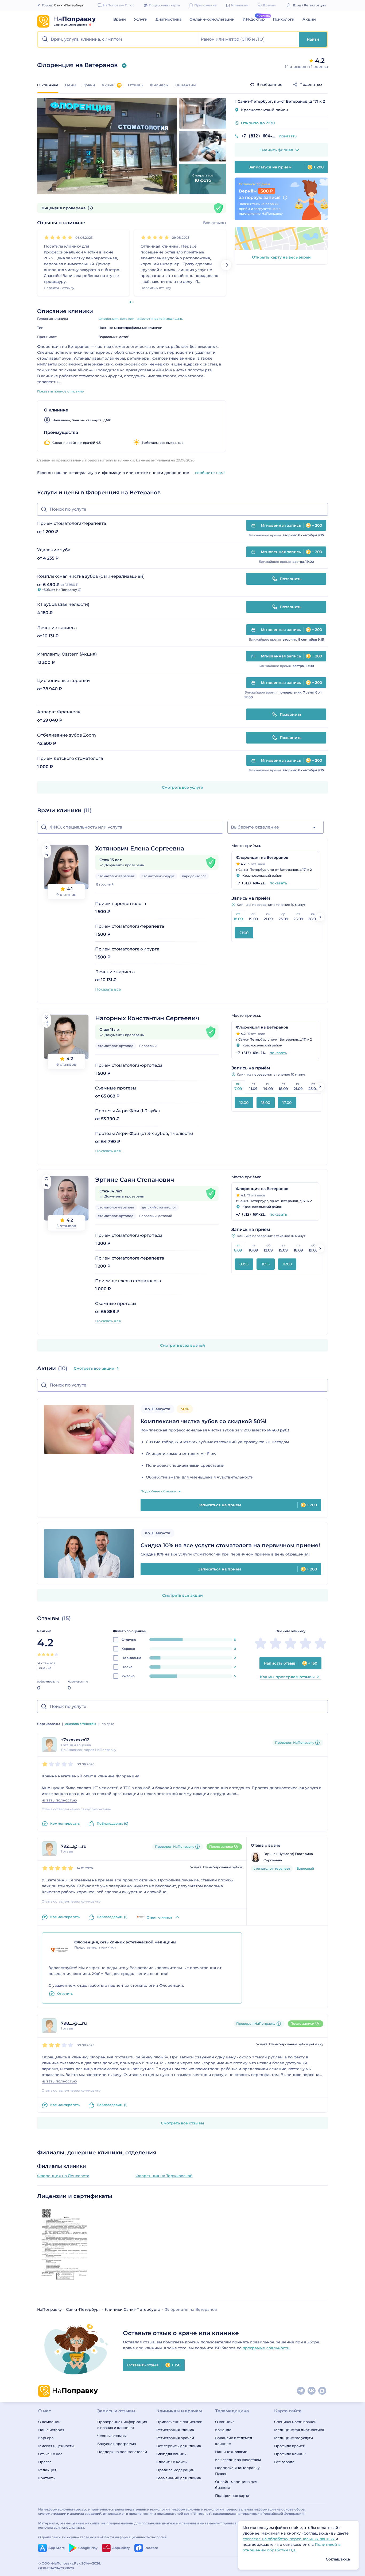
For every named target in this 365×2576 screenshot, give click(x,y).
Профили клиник (290, 2454)
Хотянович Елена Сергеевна (140, 848)
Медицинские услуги (294, 2438)
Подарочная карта (232, 2496)
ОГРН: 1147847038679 (56, 2568)
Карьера (46, 2438)
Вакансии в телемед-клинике (234, 2441)
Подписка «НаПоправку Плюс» (237, 2471)
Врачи (120, 19)
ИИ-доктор (254, 19)
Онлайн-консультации (212, 19)
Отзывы (136, 85)
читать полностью (59, 1800)
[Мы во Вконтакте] (312, 2391)
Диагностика (168, 19)
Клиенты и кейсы (172, 2462)
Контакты (47, 2478)
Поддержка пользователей (122, 2452)
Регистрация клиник (175, 2430)
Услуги (141, 19)
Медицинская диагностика (299, 2430)
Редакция (47, 2470)
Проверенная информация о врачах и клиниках (122, 2425)
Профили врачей (290, 2446)
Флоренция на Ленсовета (63, 2176)
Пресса (45, 2462)
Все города (284, 2462)
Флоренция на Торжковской (164, 2176)
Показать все (108, 989)
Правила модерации (175, 2470)
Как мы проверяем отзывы (287, 1677)
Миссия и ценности (56, 2446)
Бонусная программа (117, 2444)
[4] (64, 237)
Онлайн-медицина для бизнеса (236, 2485)
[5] (70, 237)
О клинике (225, 2422)
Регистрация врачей (175, 2438)
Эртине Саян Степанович (135, 1180)
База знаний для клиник (179, 2478)
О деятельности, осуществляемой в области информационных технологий (102, 2537)
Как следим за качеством (238, 2460)
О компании (49, 2422)
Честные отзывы (112, 2436)
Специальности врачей (295, 2422)
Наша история (51, 2430)
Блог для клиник (171, 2454)
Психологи (284, 19)
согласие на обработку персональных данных (289, 2539)
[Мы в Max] (323, 2391)
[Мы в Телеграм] (301, 2391)
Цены (71, 85)
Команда (223, 2430)
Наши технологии (231, 2452)
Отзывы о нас (50, 2454)
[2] (52, 237)
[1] (46, 237)
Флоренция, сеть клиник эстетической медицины (141, 319)
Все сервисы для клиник (179, 2446)
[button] (118, 39)
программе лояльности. (267, 2348)
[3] (58, 237)
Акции (309, 19)
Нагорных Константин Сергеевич (147, 1018)
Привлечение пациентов (179, 2422)
